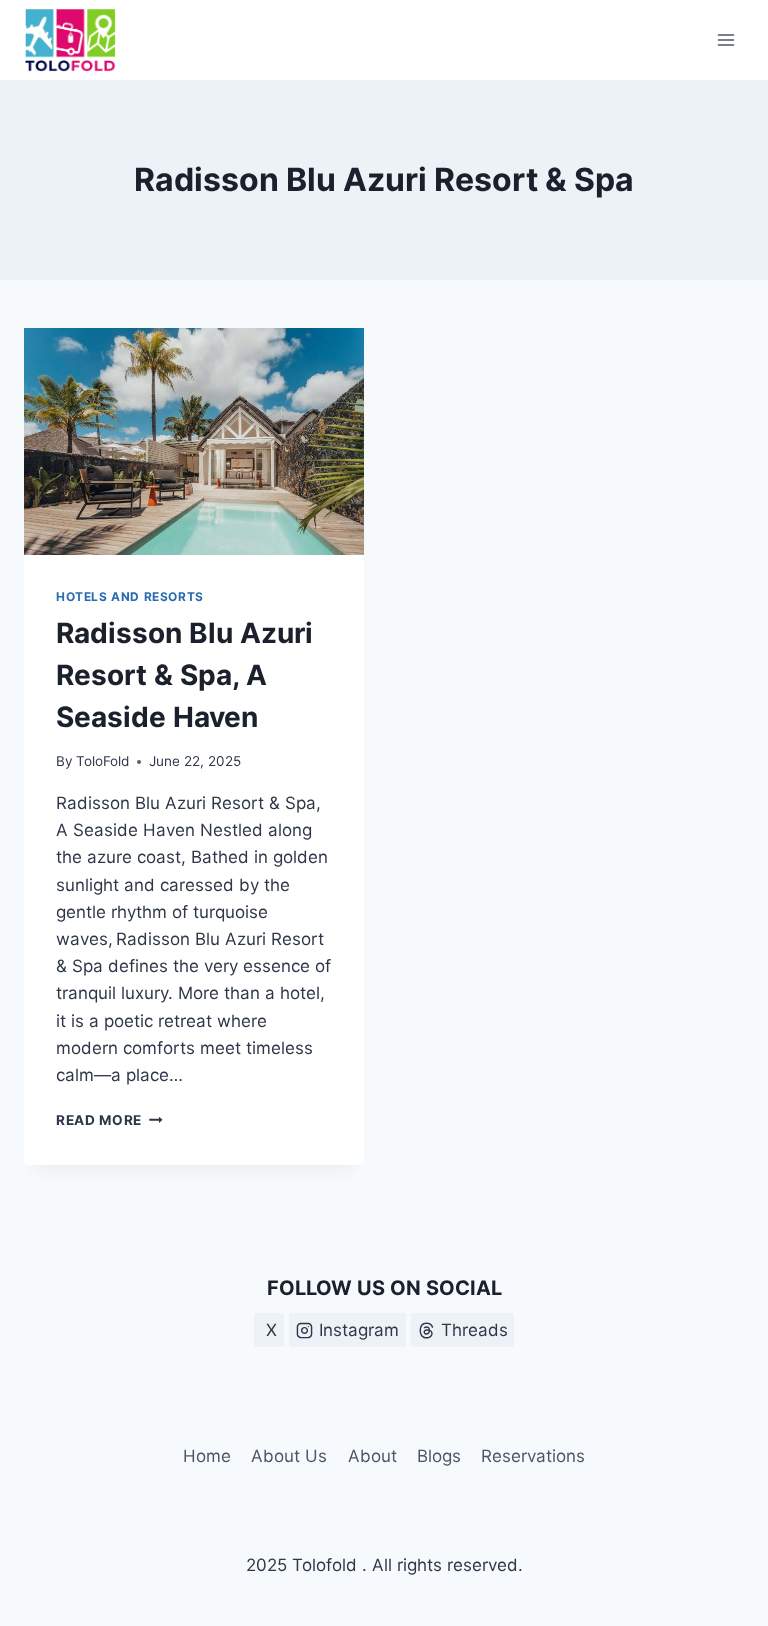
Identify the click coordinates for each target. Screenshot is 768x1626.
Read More (109, 1120)
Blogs (439, 1456)
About (372, 1456)
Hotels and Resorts (130, 596)
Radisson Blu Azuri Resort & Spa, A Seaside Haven (184, 675)
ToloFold (102, 761)
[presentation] (194, 441)
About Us (289, 1456)
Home (207, 1456)
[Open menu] (725, 39)
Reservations (533, 1456)
